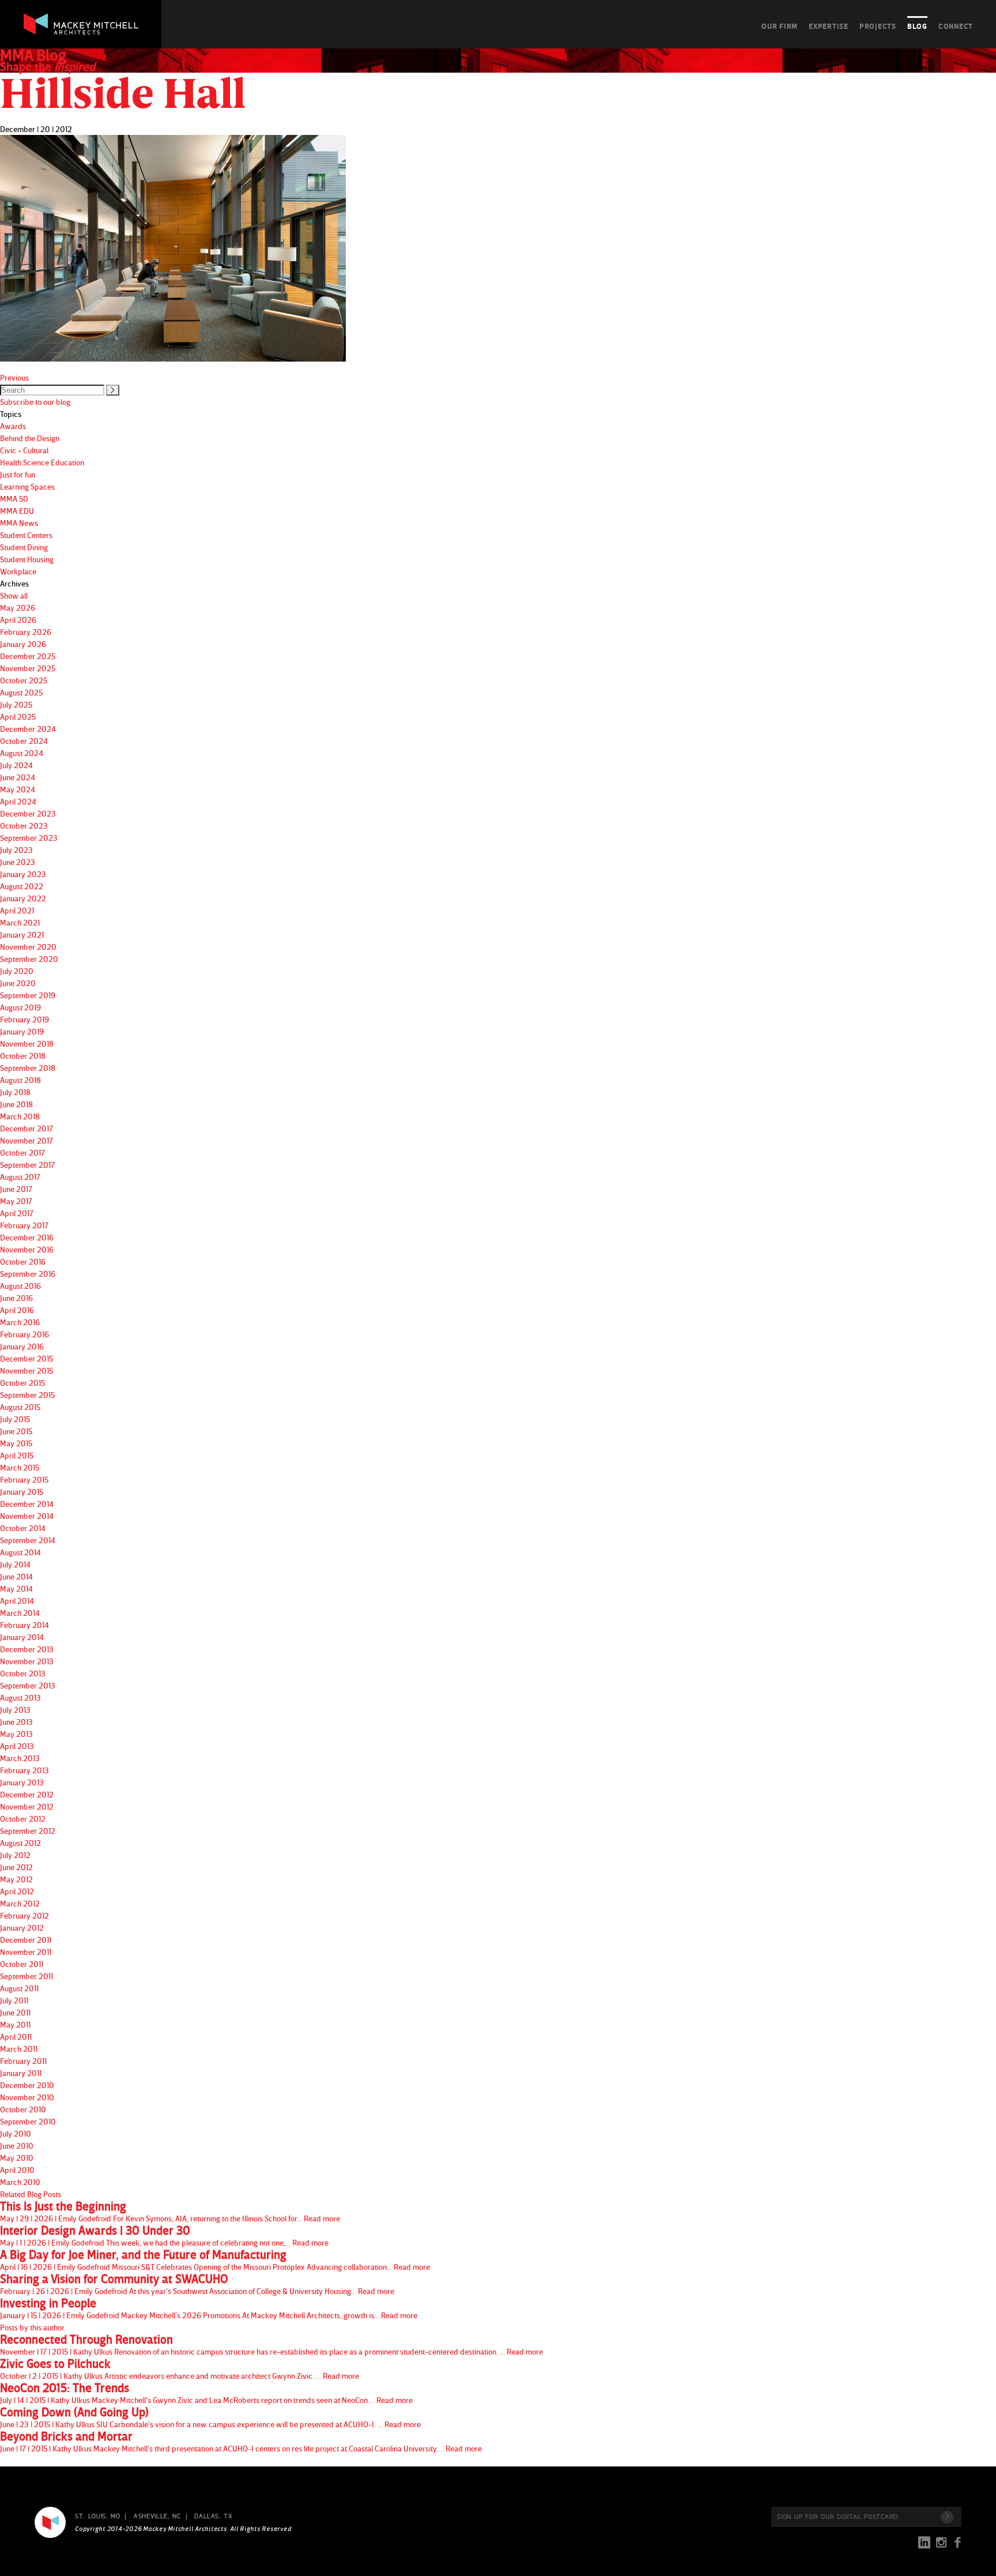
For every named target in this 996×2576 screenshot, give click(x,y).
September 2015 (27, 1395)
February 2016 (24, 1334)
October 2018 (23, 1056)
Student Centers (26, 535)
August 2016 (20, 1286)
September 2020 (29, 959)
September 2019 (28, 995)
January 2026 (23, 644)
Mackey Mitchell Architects (50, 2522)
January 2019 (22, 1031)
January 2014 (22, 1637)
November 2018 (27, 1043)
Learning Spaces (27, 486)
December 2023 (28, 813)
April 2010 (17, 2170)
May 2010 (17, 2158)
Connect (956, 26)
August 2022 (22, 886)
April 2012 (17, 1891)
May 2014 (16, 1588)
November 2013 (27, 1661)
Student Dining (24, 547)
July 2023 (16, 850)
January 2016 (22, 1346)
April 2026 (18, 620)
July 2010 (16, 2133)
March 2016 (20, 1322)
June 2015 (16, 1431)
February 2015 (24, 1479)
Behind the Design (30, 438)
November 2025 (28, 668)
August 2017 (20, 1177)
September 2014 (28, 1540)
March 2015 (20, 1467)
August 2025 (21, 692)
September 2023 (29, 838)
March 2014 (20, 1613)
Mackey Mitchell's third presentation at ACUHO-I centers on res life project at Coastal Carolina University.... (241, 2442)
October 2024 (24, 741)
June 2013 (16, 1722)
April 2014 (17, 1601)
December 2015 (27, 1358)
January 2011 (21, 2073)
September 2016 (28, 1274)
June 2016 (16, 1298)
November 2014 (27, 1516)
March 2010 (20, 2182)
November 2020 (28, 947)
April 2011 (16, 2037)
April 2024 (18, 801)
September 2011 (27, 1976)
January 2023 (23, 874)
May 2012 (16, 1879)
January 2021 (22, 934)
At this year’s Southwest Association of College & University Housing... (197, 2284)
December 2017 (27, 1128)
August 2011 (19, 1988)
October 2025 (24, 680)
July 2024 (16, 765)
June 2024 (18, 777)
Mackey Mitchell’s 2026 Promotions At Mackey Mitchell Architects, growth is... (209, 2308)
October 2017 (22, 1152)
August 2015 (20, 1407)
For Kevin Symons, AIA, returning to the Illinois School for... (170, 2212)
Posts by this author (32, 2327)
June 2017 (16, 1189)
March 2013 (20, 1758)
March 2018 (20, 1116)
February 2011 (23, 2061)
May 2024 (18, 789)
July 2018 (15, 1092)
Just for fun (18, 474)
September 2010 (28, 2121)
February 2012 (24, 1915)
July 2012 (15, 1855)
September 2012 (28, 1831)
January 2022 (23, 898)
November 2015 (27, 1370)
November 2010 (27, 2097)
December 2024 (28, 729)
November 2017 (27, 1140)
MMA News (19, 523)
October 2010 (23, 2109)
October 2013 (23, 1673)
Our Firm (780, 26)
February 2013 (24, 1770)
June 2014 (16, 1576)
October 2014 (23, 1528)
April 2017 (17, 1213)
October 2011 (22, 1964)
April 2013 (17, 1746)
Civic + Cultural (24, 450)
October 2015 (22, 1383)
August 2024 (22, 753)
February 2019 (24, 1019)
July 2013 (15, 1710)
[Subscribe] (947, 2517)
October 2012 (23, 1819)
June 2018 (16, 1104)
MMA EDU (17, 511)
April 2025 (18, 717)
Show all (14, 595)
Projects (878, 26)
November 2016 (27, 1249)
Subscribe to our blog (35, 402)
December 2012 (27, 1794)
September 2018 (28, 1068)
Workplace (18, 571)
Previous (14, 377)
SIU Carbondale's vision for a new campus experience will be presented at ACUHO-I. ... (210, 2417)
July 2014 (15, 1564)
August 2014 (20, 1552)
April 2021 (17, 910)
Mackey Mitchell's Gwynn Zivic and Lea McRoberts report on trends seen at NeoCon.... (206, 2393)
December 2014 (27, 1504)
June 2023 (18, 862)
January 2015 (22, 1492)
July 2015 (15, 1419)
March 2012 (20, 1903)
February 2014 (24, 1625)
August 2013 (20, 1697)
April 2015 (17, 1455)
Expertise (829, 26)
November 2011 (26, 1952)
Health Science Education (42, 462)
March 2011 (19, 2049)
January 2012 (22, 1928)
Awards (13, 426)
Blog (917, 26)
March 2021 (20, 922)
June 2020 (18, 983)
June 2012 (16, 1867)
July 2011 (14, 2000)
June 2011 (15, 2012)
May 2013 (16, 1734)
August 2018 (20, 1080)
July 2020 (17, 971)
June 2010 (17, 2146)
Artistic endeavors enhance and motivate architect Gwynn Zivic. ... (180, 2369)
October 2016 (23, 1261)
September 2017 (27, 1165)
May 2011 (15, 2024)
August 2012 (20, 1843)
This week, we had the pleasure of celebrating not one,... (164, 2236)
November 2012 (27, 1806)
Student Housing (27, 559)
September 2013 (28, 1685)
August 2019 (20, 1007)
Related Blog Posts (31, 2194)
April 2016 (17, 1310)
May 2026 (18, 608)
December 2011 (26, 1940)
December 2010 (27, 2085)
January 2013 (22, 1782)
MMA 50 (14, 499)
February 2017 (24, 1225)
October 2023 (24, 826)
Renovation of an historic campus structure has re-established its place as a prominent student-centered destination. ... (271, 2345)
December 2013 (27, 1649)
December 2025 (28, 656)
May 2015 (16, 1443)
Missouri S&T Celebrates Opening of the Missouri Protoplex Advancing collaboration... (215, 2260)
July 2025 (16, 704)
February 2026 (26, 632)
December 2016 (27, 1237)
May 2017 (16, 1201)
